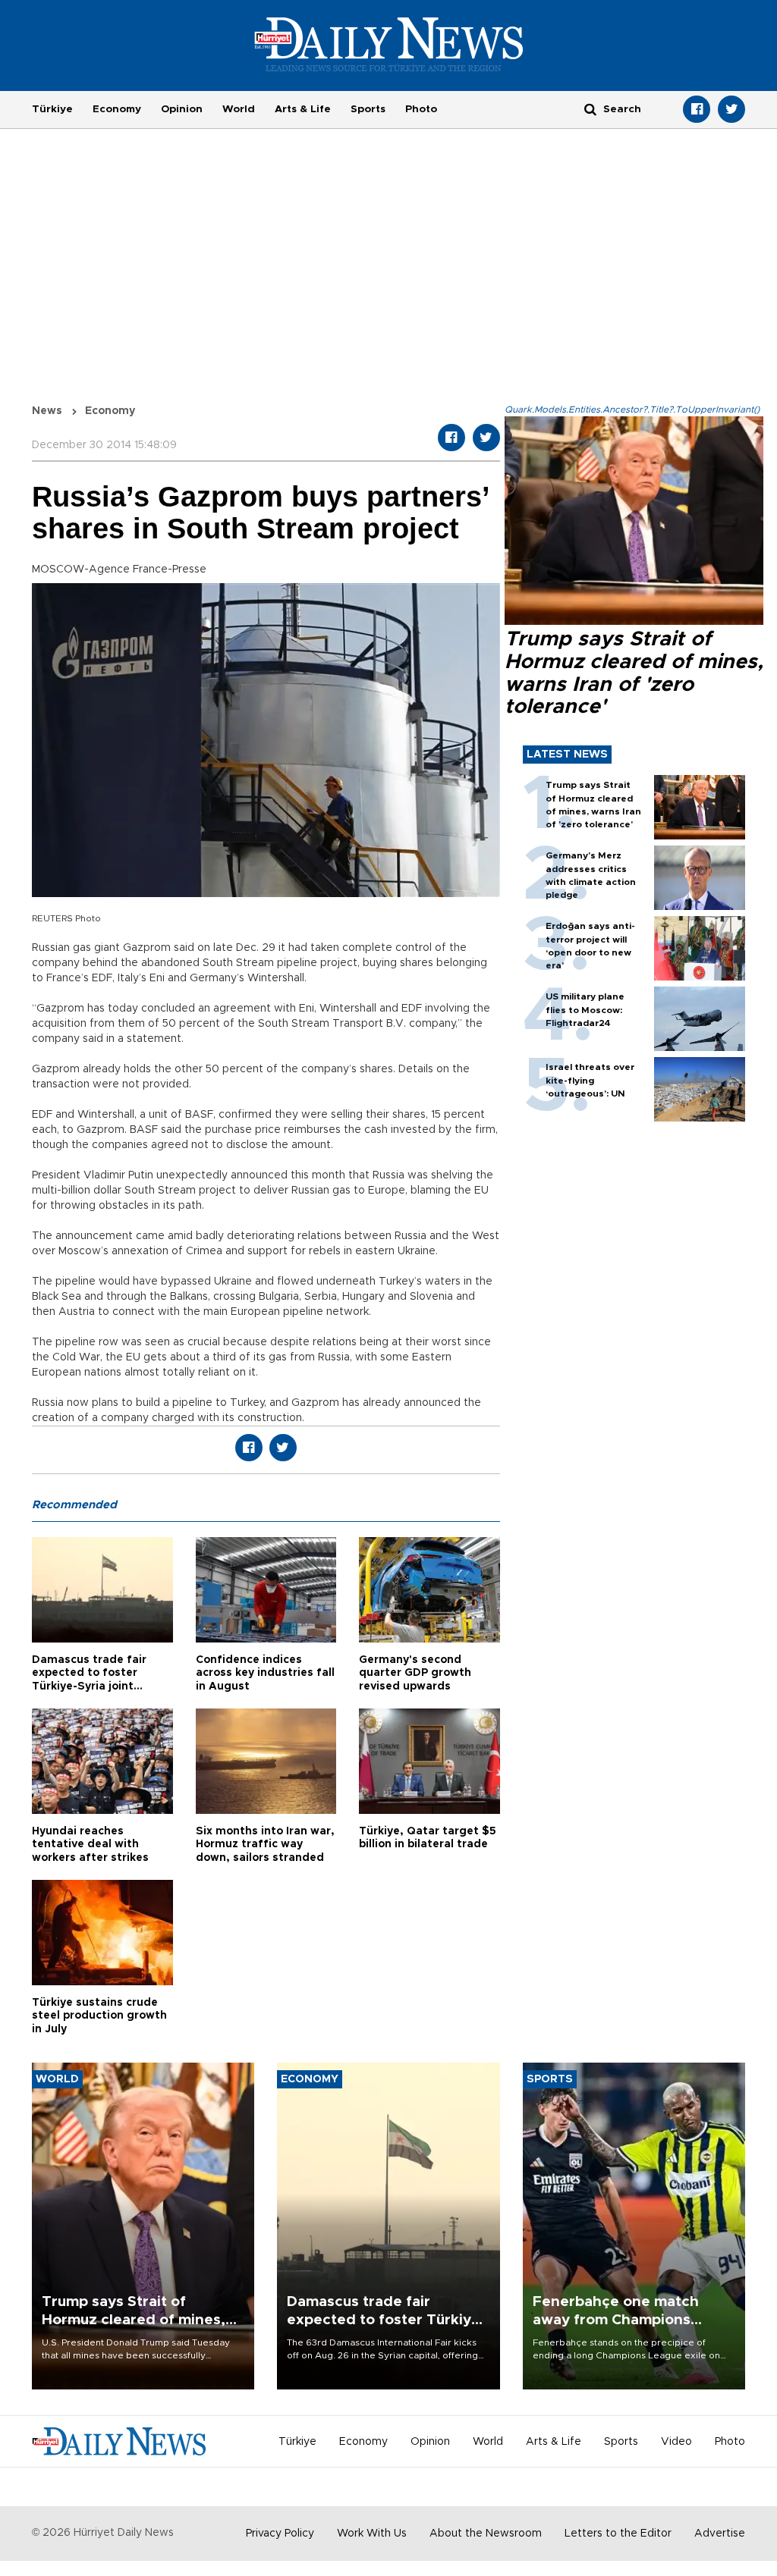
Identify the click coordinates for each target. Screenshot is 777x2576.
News (47, 411)
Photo (421, 109)
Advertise (720, 2534)
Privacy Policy (280, 2534)
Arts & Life (303, 109)
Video (676, 2442)
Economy (117, 109)
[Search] (590, 109)
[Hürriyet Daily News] (389, 44)
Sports (368, 109)
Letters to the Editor (618, 2534)
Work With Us (372, 2534)
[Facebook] (697, 109)
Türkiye (52, 109)
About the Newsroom (486, 2534)
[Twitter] (731, 109)
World (239, 109)
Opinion (182, 109)
